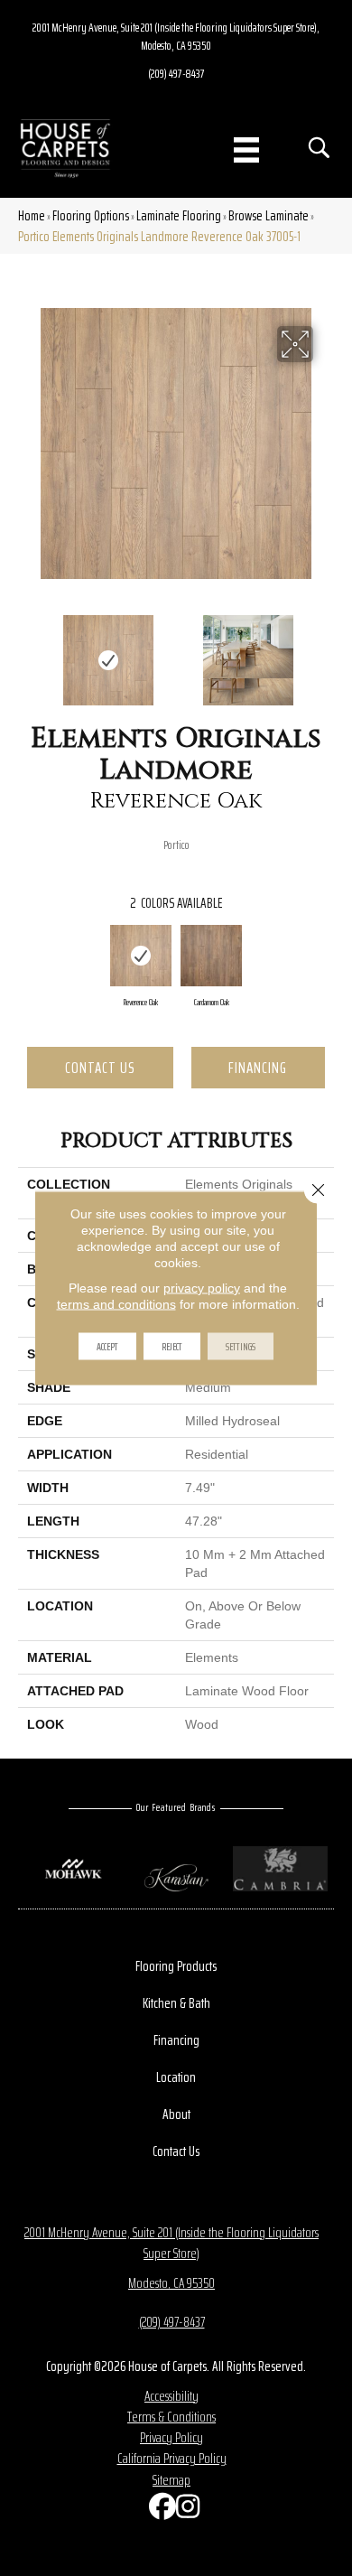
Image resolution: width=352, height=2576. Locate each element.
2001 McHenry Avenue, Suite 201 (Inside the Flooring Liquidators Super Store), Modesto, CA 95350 (176, 36)
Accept (107, 1346)
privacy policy (202, 1288)
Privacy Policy (171, 2437)
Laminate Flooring (179, 215)
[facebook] (158, 2511)
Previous (27, 651)
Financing (258, 1068)
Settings (241, 1346)
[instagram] (185, 2511)
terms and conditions (116, 1304)
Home (32, 215)
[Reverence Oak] (141, 956)
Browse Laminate (269, 215)
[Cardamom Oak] (211, 956)
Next (325, 651)
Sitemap (171, 2480)
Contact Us (100, 1068)
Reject (172, 1346)
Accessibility (171, 2396)
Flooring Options (91, 215)
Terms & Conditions (171, 2417)
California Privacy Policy (172, 2458)
